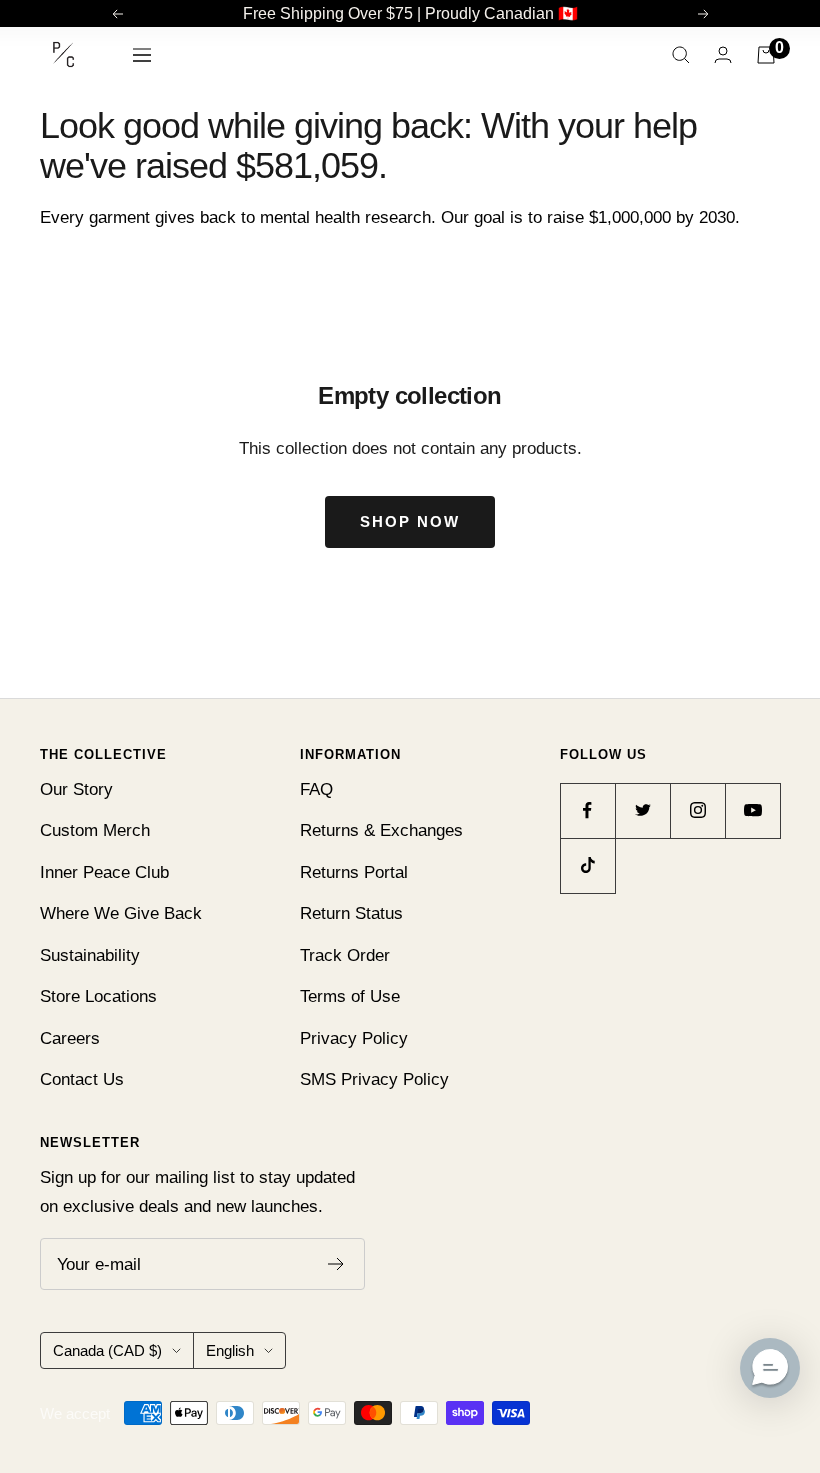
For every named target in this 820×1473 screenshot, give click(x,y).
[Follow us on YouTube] (752, 810)
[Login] (723, 54)
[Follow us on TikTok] (587, 865)
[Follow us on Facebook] (587, 810)
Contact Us (82, 1079)
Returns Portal (354, 872)
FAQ (316, 789)
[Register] (336, 1264)
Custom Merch (95, 830)
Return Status (351, 913)
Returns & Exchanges (381, 830)
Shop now (410, 521)
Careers (70, 1038)
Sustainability (90, 955)
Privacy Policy (354, 1038)
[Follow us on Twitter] (642, 810)
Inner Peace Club (104, 872)
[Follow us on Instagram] (697, 810)
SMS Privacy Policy (374, 1079)
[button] (770, 1368)
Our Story (76, 789)
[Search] (681, 55)
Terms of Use (350, 996)
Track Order (345, 955)
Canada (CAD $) (107, 1350)
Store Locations (98, 996)
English (230, 1350)
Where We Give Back (121, 913)
